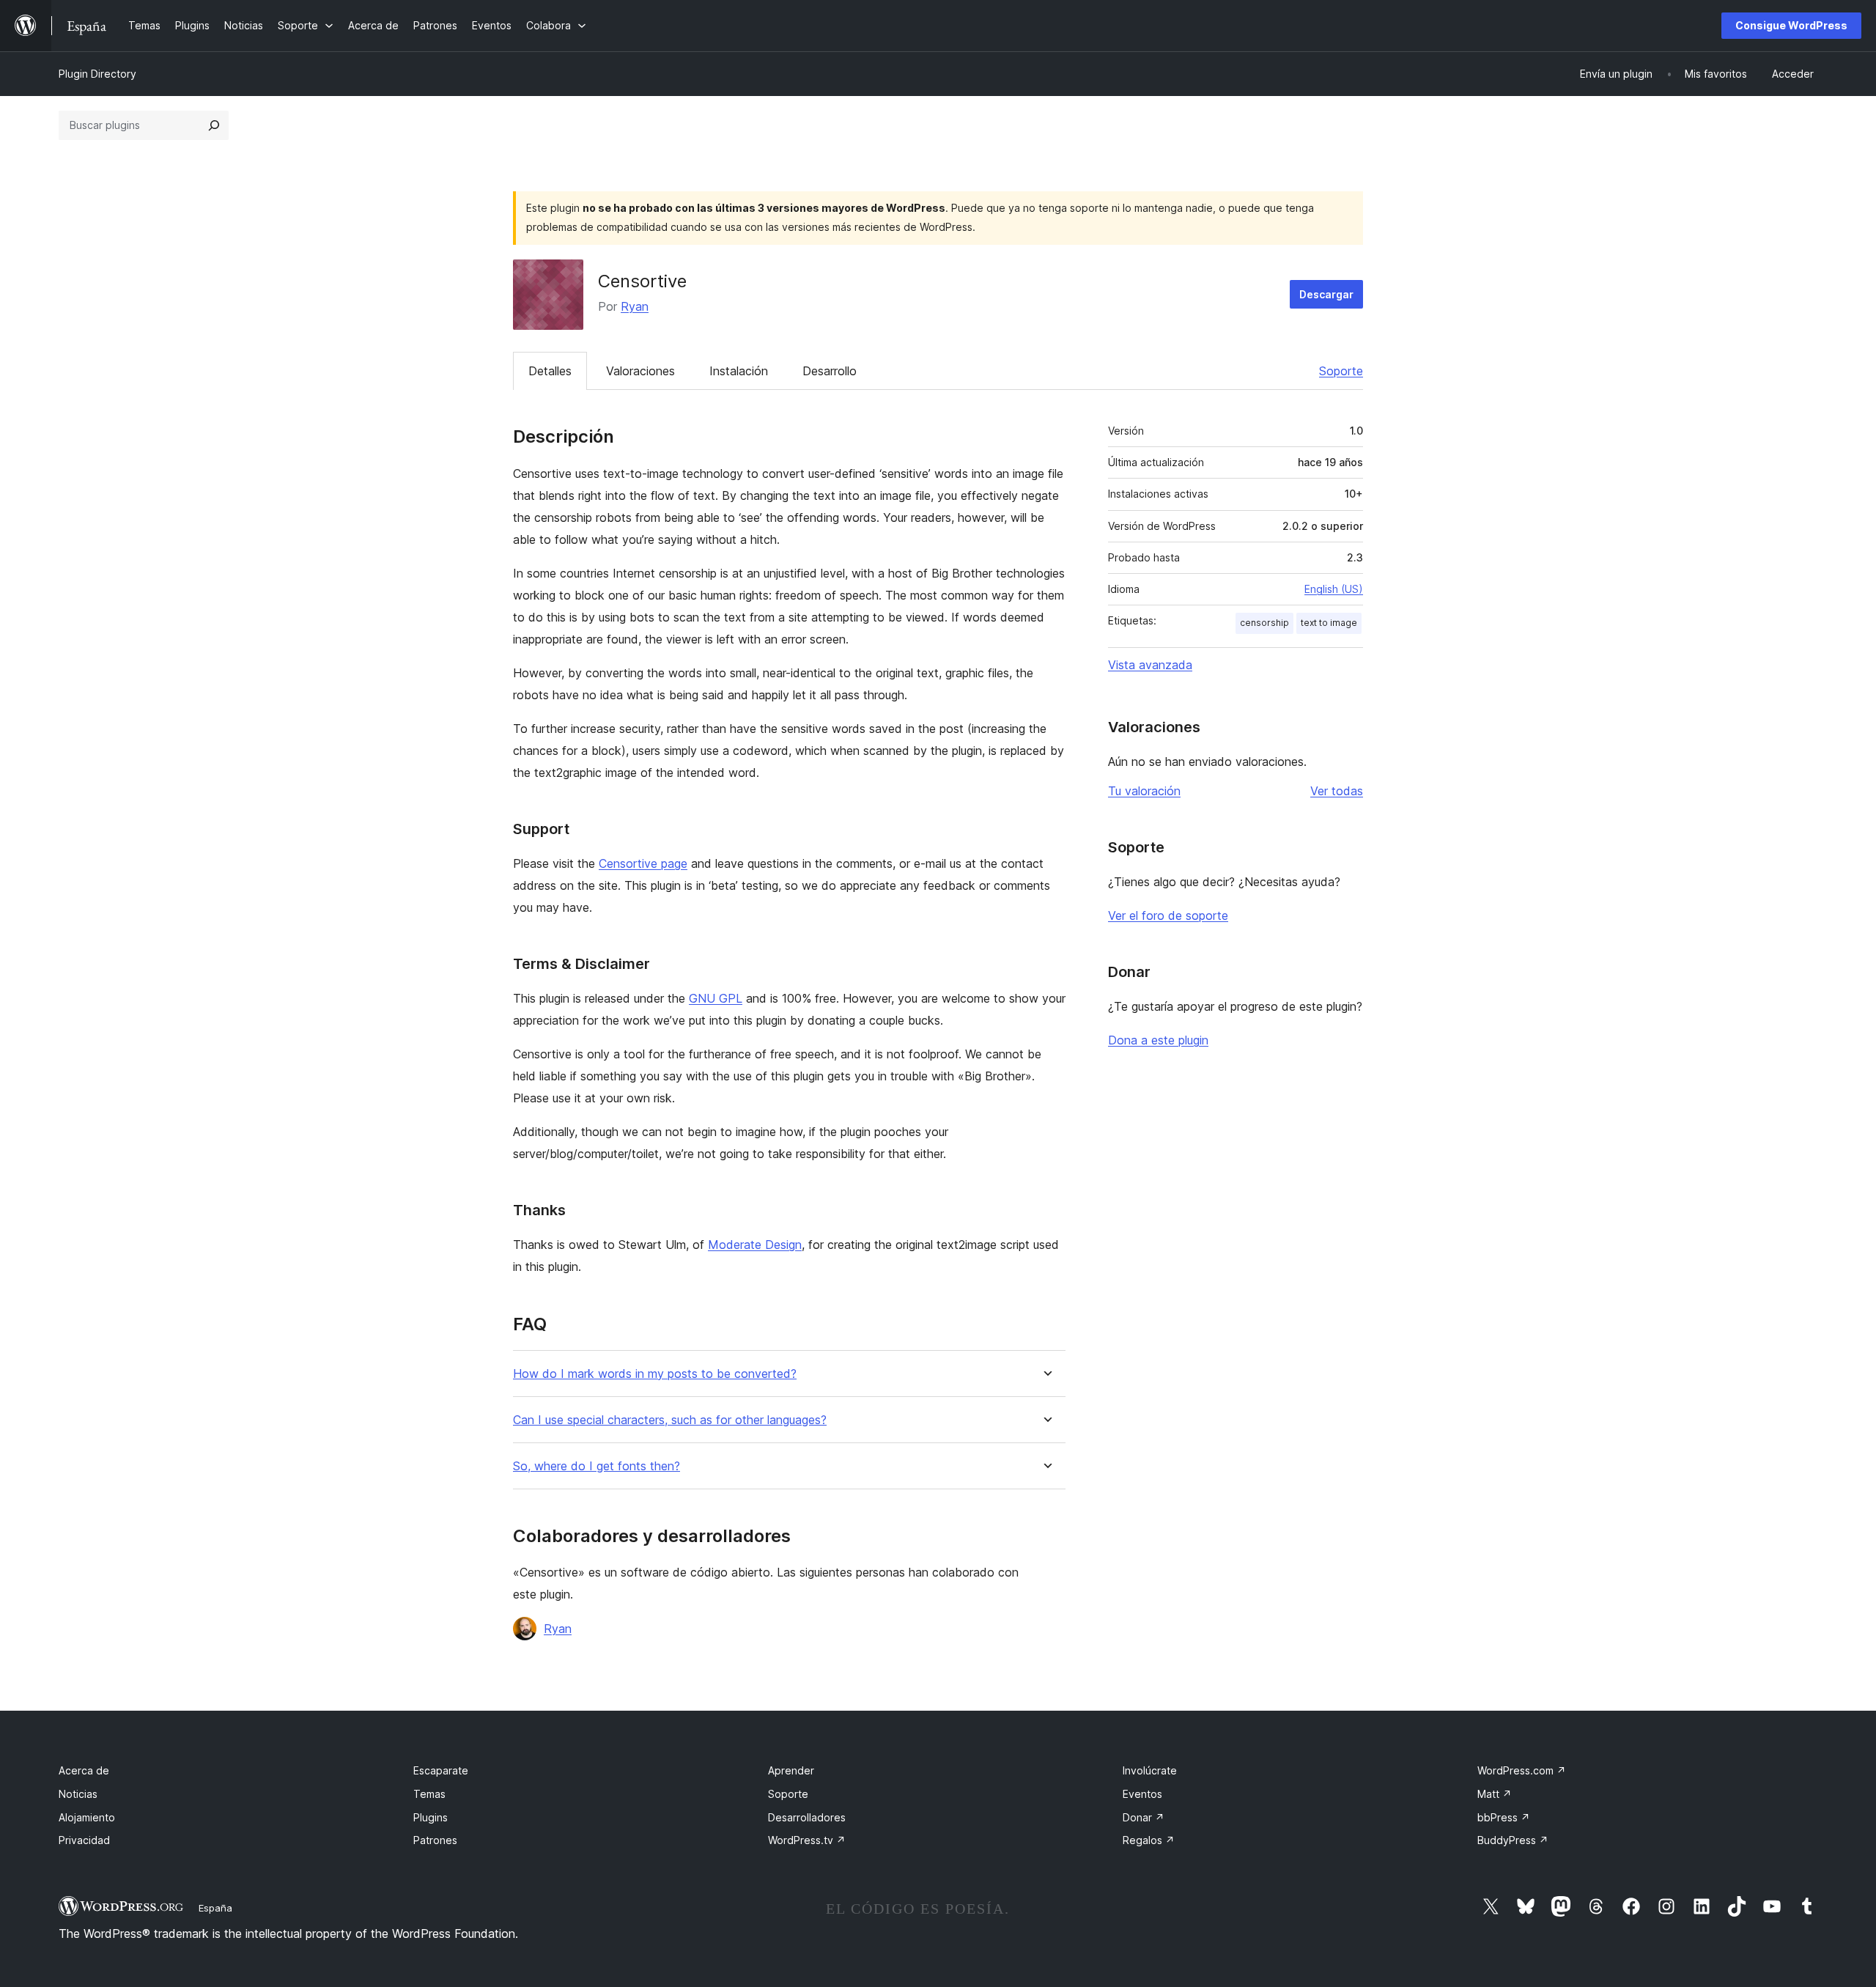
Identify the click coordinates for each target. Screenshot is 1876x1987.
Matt (1495, 1794)
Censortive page (643, 863)
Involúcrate (1150, 1770)
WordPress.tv (807, 1840)
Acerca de (84, 1770)
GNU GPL (716, 998)
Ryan (635, 306)
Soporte (1341, 371)
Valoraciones (640, 371)
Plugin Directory (97, 74)
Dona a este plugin (1158, 1040)
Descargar (1326, 294)
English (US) (1334, 589)
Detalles (550, 371)
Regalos (1149, 1840)
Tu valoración (1144, 791)
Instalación (739, 371)
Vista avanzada (1150, 665)
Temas (429, 1794)
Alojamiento (87, 1817)
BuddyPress (1513, 1840)
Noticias (78, 1794)
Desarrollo (830, 371)
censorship (1264, 623)
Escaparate (441, 1770)
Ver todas (1337, 791)
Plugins (431, 1817)
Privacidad (84, 1840)
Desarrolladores (807, 1817)
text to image (1329, 623)
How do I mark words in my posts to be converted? (655, 1374)
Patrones (435, 1840)
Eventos (1142, 1794)
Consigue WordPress (1791, 25)
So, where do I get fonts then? (597, 1466)
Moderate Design (755, 1245)
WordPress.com (1522, 1770)
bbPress (1504, 1817)
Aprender (791, 1770)
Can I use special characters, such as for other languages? (670, 1420)
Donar (1144, 1817)
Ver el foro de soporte (1168, 915)
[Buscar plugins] (214, 125)
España (215, 1908)
